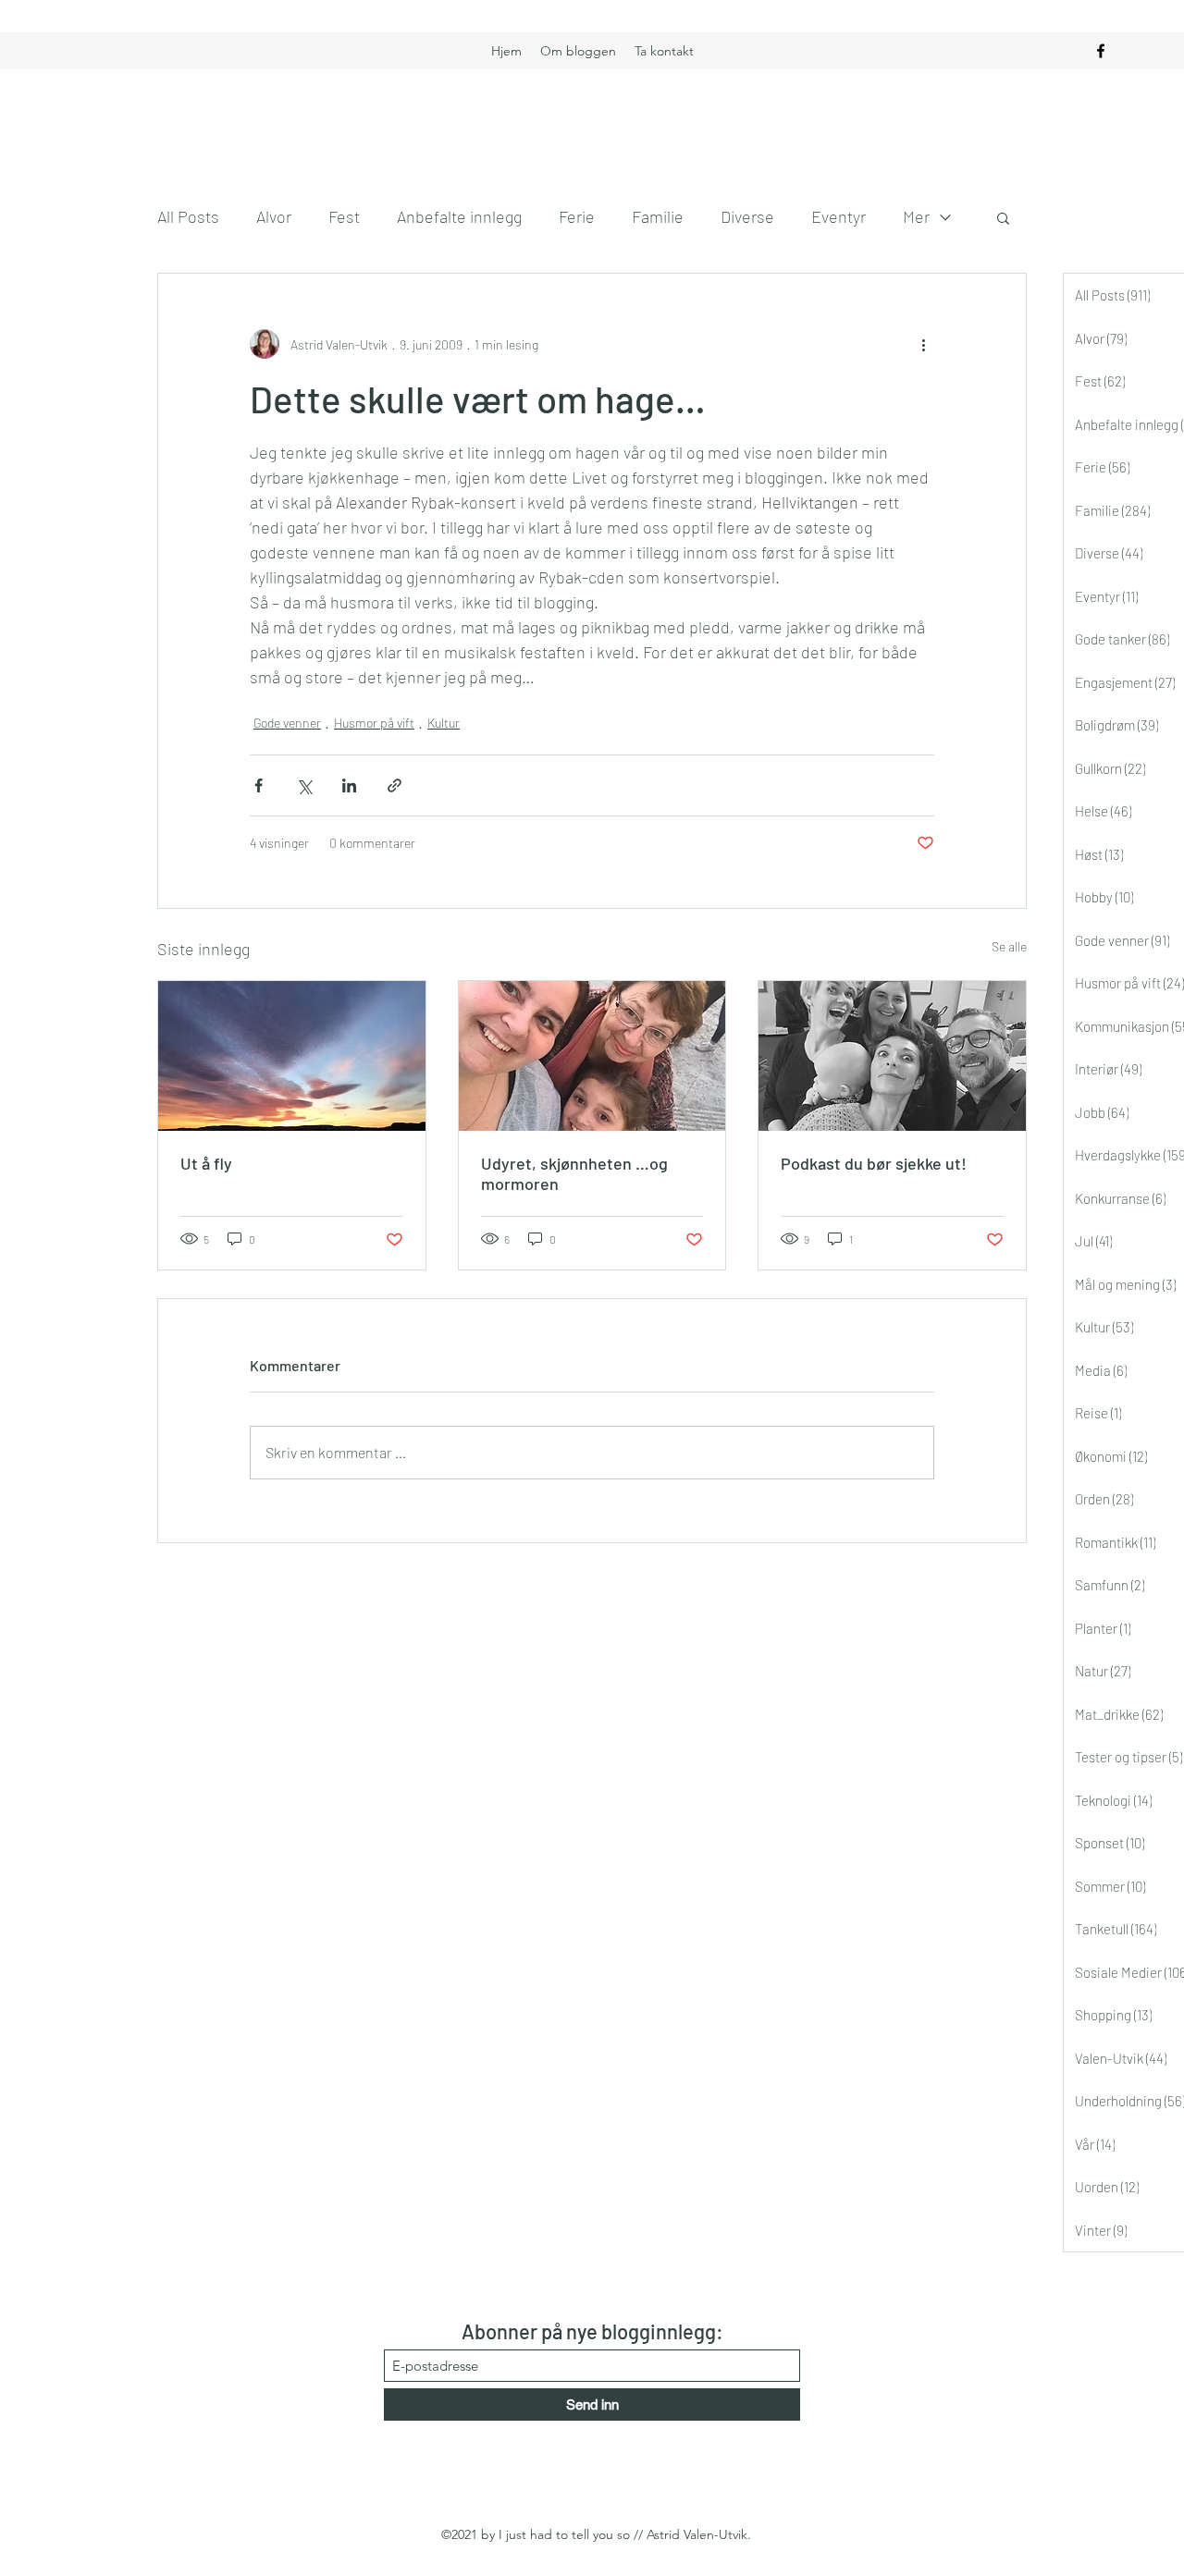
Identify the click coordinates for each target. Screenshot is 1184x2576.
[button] (1003, 217)
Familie (658, 216)
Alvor (274, 216)
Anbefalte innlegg (459, 216)
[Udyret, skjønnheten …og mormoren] (592, 1056)
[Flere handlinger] (923, 344)
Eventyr (839, 216)
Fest (344, 216)
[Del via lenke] (395, 785)
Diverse (747, 216)
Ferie (577, 216)
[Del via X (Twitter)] (304, 785)
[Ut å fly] (292, 1056)
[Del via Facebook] (259, 785)
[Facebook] (1101, 51)
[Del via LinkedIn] (349, 785)
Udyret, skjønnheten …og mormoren (574, 1173)
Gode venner (287, 723)
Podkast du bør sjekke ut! (874, 1163)
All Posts (188, 216)
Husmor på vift (374, 723)
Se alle (1009, 946)
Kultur (444, 723)
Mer (916, 216)
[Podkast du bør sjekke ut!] (892, 1056)
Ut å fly (206, 1163)
